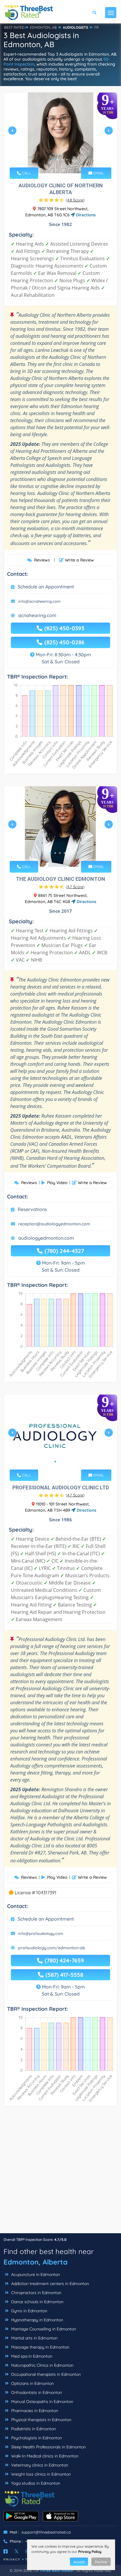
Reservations (32, 1209)
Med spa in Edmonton (31, 2356)
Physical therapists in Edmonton (41, 2420)
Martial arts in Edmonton (34, 2338)
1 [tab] (53, 160)
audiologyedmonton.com (46, 1238)
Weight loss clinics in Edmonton (40, 2474)
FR (96, 27)
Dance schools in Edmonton (37, 2302)
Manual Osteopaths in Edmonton (42, 2402)
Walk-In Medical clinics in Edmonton (44, 2456)
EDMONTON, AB (43, 27)
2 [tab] (58, 160)
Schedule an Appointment (46, 587)
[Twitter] (17, 2551)
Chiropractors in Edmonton (36, 2293)
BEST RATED (14, 27)
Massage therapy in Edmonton (40, 2347)
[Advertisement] (60, 2173)
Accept (79, 2562)
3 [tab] (62, 160)
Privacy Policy (90, 2552)
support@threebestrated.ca (46, 2532)
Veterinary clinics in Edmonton (39, 2465)
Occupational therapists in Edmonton (45, 2374)
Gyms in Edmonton (29, 2311)
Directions (85, 215)
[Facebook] (6, 2551)
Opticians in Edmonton (32, 2383)
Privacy (12, 2559)
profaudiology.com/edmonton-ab (52, 1948)
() (75, 200)
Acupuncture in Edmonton (35, 2274)
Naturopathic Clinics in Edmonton (42, 2365)
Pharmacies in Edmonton (34, 2411)
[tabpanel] (60, 133)
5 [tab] (69, 853)
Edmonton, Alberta (36, 2262)
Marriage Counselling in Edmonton (43, 2329)
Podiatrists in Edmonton (33, 2429)
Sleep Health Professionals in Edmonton (48, 2447)
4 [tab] (67, 160)
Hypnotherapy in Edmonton (37, 2320)
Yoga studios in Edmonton (35, 2483)
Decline (101, 2562)
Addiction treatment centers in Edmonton (49, 2284)
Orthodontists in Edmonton (36, 2392)
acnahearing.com (37, 615)
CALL (26, 173)
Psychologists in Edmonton (36, 2438)
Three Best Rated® (57, 2570)
